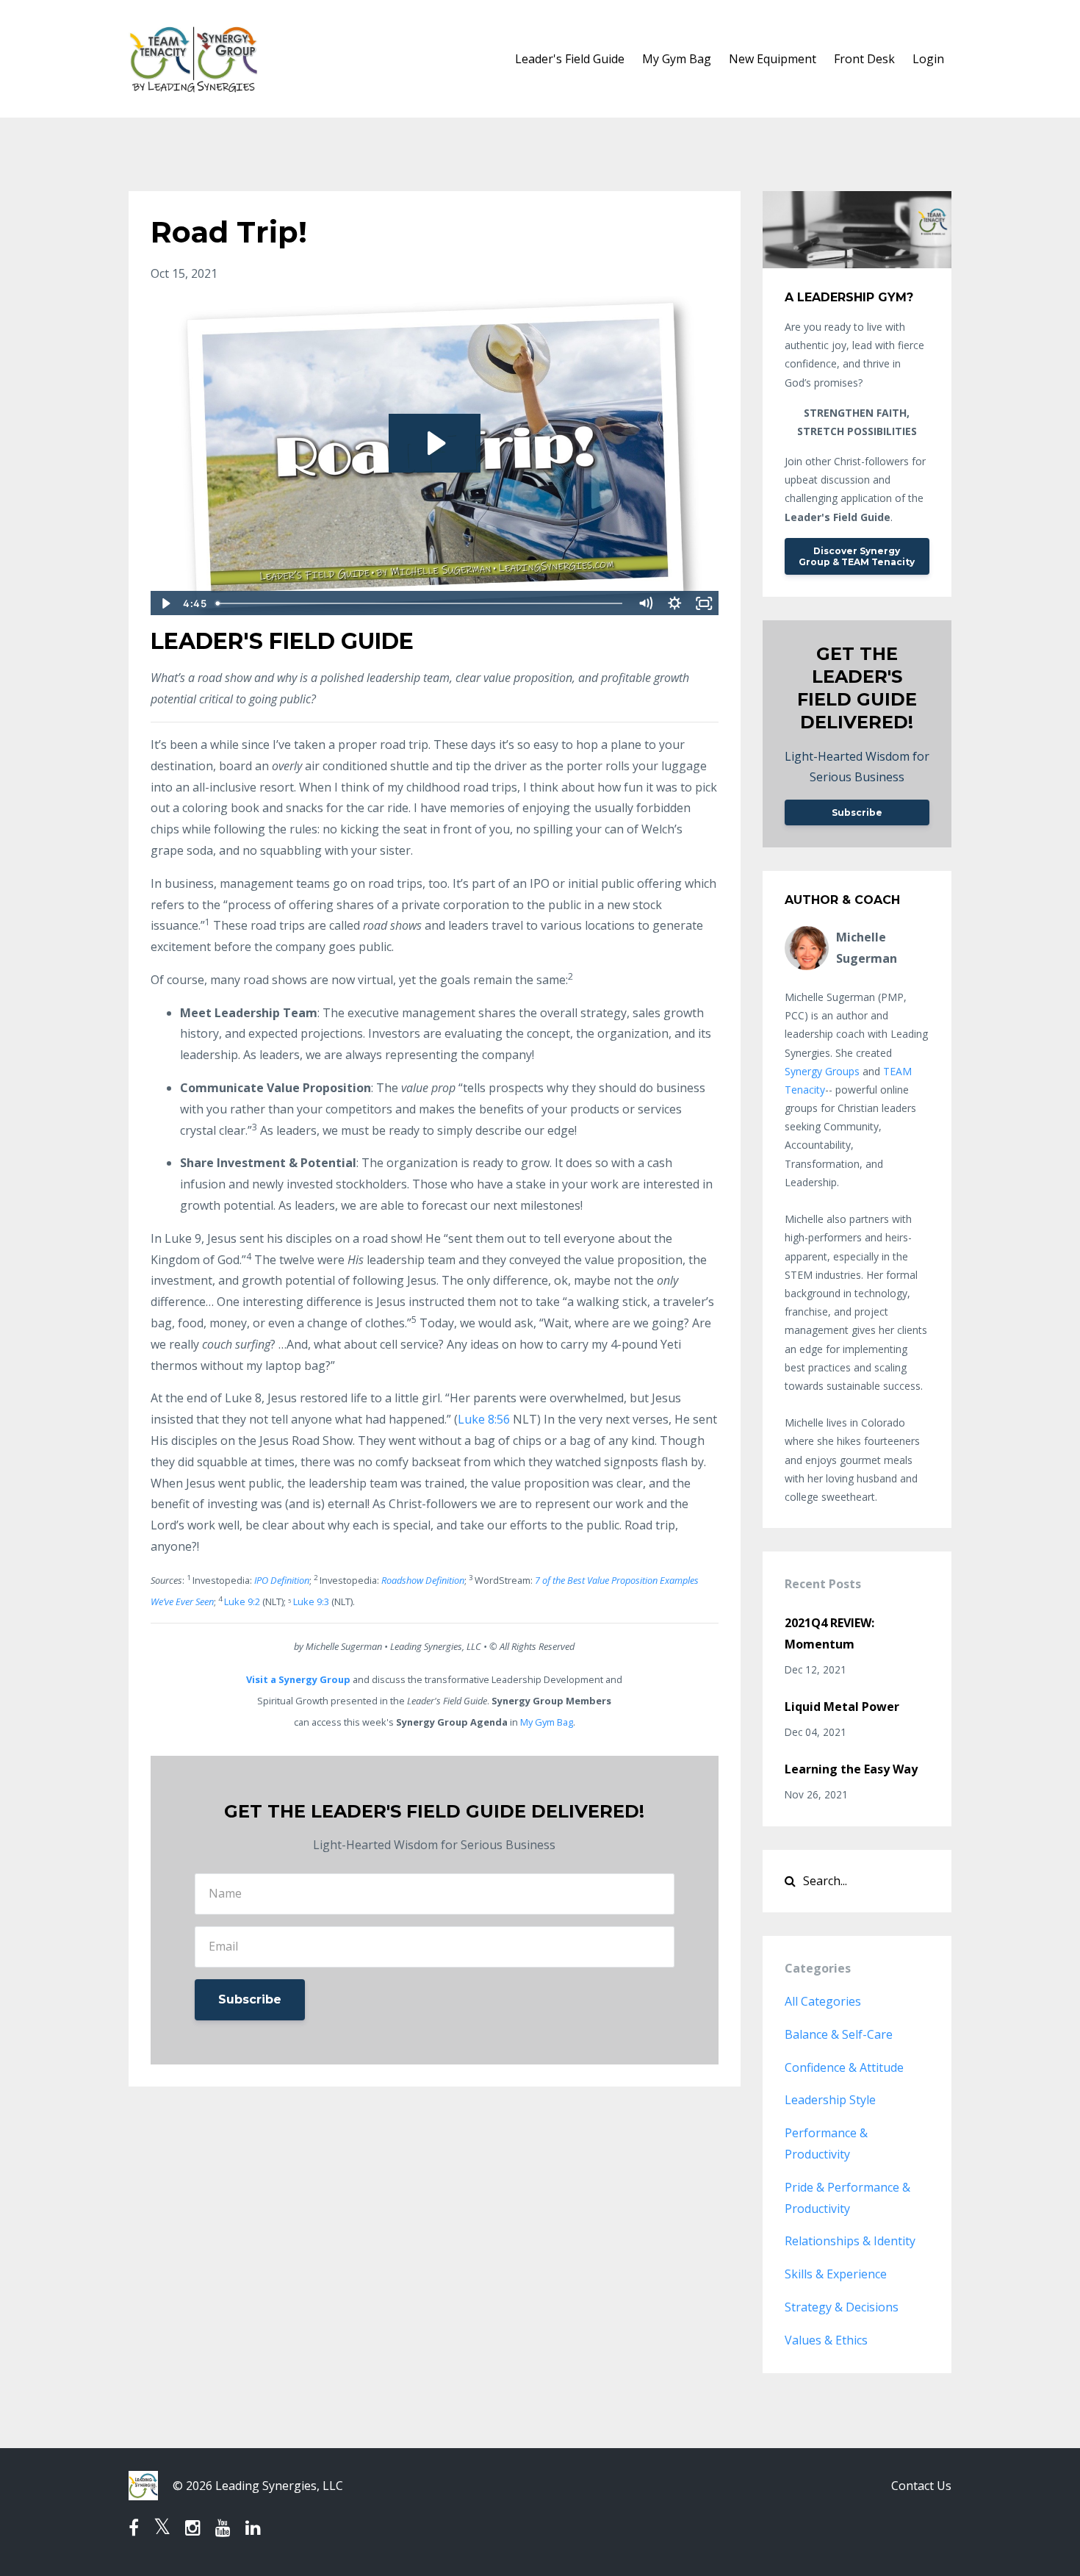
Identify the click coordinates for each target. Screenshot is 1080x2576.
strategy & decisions (842, 2307)
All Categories (823, 2001)
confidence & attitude (844, 2067)
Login (928, 59)
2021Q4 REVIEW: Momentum (829, 1633)
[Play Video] (165, 603)
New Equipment (773, 59)
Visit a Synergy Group (298, 1679)
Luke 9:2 (242, 1601)
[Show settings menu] (675, 603)
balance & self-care (839, 2034)
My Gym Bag (677, 59)
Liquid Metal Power (842, 1707)
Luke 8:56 (484, 1419)
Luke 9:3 (311, 1601)
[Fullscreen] (705, 603)
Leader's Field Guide (570, 59)
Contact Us (921, 2486)
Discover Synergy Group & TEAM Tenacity (857, 556)
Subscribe (250, 1999)
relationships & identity (850, 2241)
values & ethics (826, 2340)
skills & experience (836, 2274)
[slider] (421, 603)
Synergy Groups (822, 1071)
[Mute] (646, 603)
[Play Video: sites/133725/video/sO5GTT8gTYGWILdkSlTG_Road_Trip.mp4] (435, 443)
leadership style (830, 2100)
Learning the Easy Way (851, 1769)
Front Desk (864, 59)
